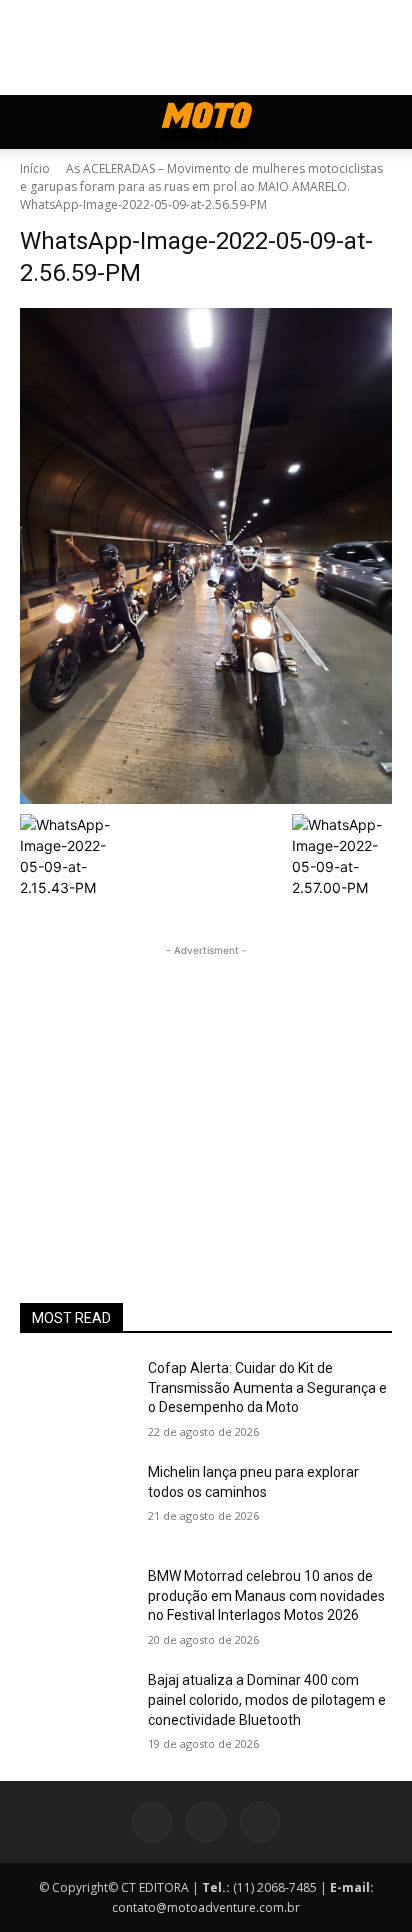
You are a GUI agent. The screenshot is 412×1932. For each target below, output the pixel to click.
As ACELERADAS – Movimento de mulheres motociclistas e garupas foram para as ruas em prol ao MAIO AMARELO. (201, 177)
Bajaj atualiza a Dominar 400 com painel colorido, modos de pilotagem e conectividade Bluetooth (267, 1699)
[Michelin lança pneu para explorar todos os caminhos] (76, 1502)
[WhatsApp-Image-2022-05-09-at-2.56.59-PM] (206, 556)
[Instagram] (206, 1822)
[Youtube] (260, 1822)
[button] (34, 122)
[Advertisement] (206, 1086)
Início (35, 168)
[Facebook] (152, 1822)
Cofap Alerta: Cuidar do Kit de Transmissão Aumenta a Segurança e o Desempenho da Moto (267, 1387)
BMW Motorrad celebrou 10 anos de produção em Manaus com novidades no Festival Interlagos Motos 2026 (266, 1595)
